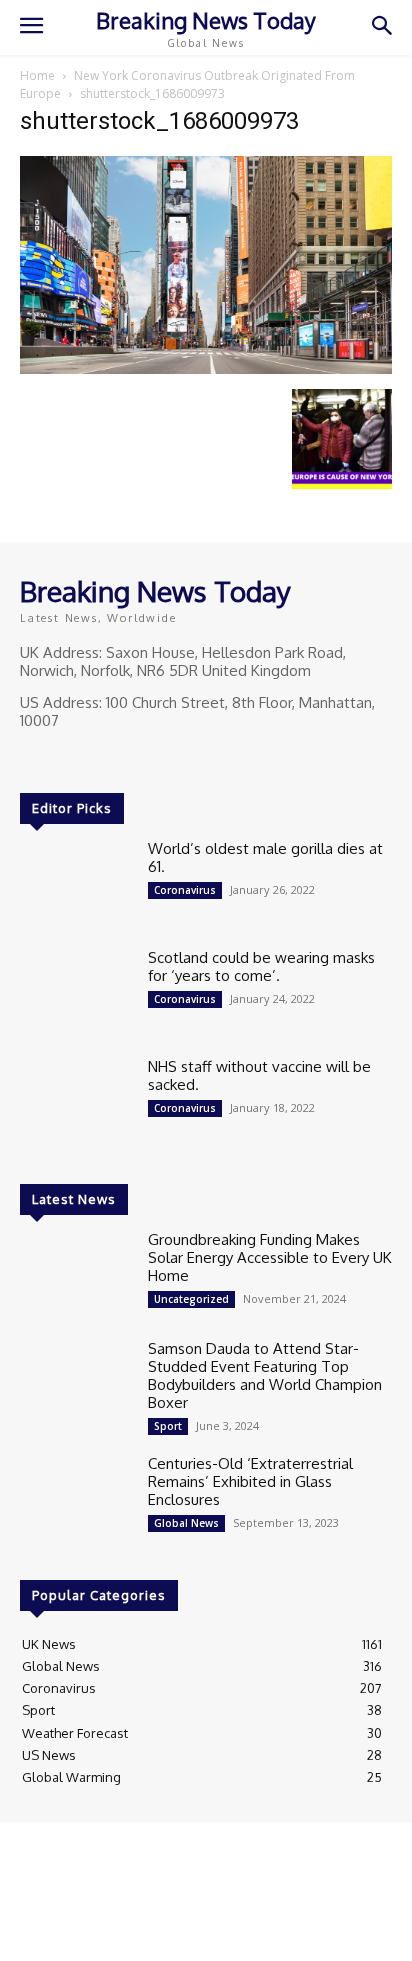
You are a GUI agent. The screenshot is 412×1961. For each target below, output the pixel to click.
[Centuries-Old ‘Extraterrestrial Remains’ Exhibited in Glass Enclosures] (76, 1499)
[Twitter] (90, 758)
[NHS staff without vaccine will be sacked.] (76, 1102)
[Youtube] (118, 758)
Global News (186, 1523)
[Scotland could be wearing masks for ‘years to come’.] (76, 993)
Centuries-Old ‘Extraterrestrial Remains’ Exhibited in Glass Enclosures (250, 1481)
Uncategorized (191, 1299)
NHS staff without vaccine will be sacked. (259, 1075)
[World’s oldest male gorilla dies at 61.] (76, 884)
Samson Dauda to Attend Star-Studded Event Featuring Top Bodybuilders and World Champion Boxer (265, 1375)
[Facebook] (34, 758)
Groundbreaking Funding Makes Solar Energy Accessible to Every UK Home (270, 1257)
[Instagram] (62, 758)
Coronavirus (185, 890)
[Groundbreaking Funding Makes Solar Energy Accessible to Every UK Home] (76, 1275)
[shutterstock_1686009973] (206, 368)
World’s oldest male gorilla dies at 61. (265, 857)
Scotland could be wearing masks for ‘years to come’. (261, 966)
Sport (168, 1426)
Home (37, 75)
